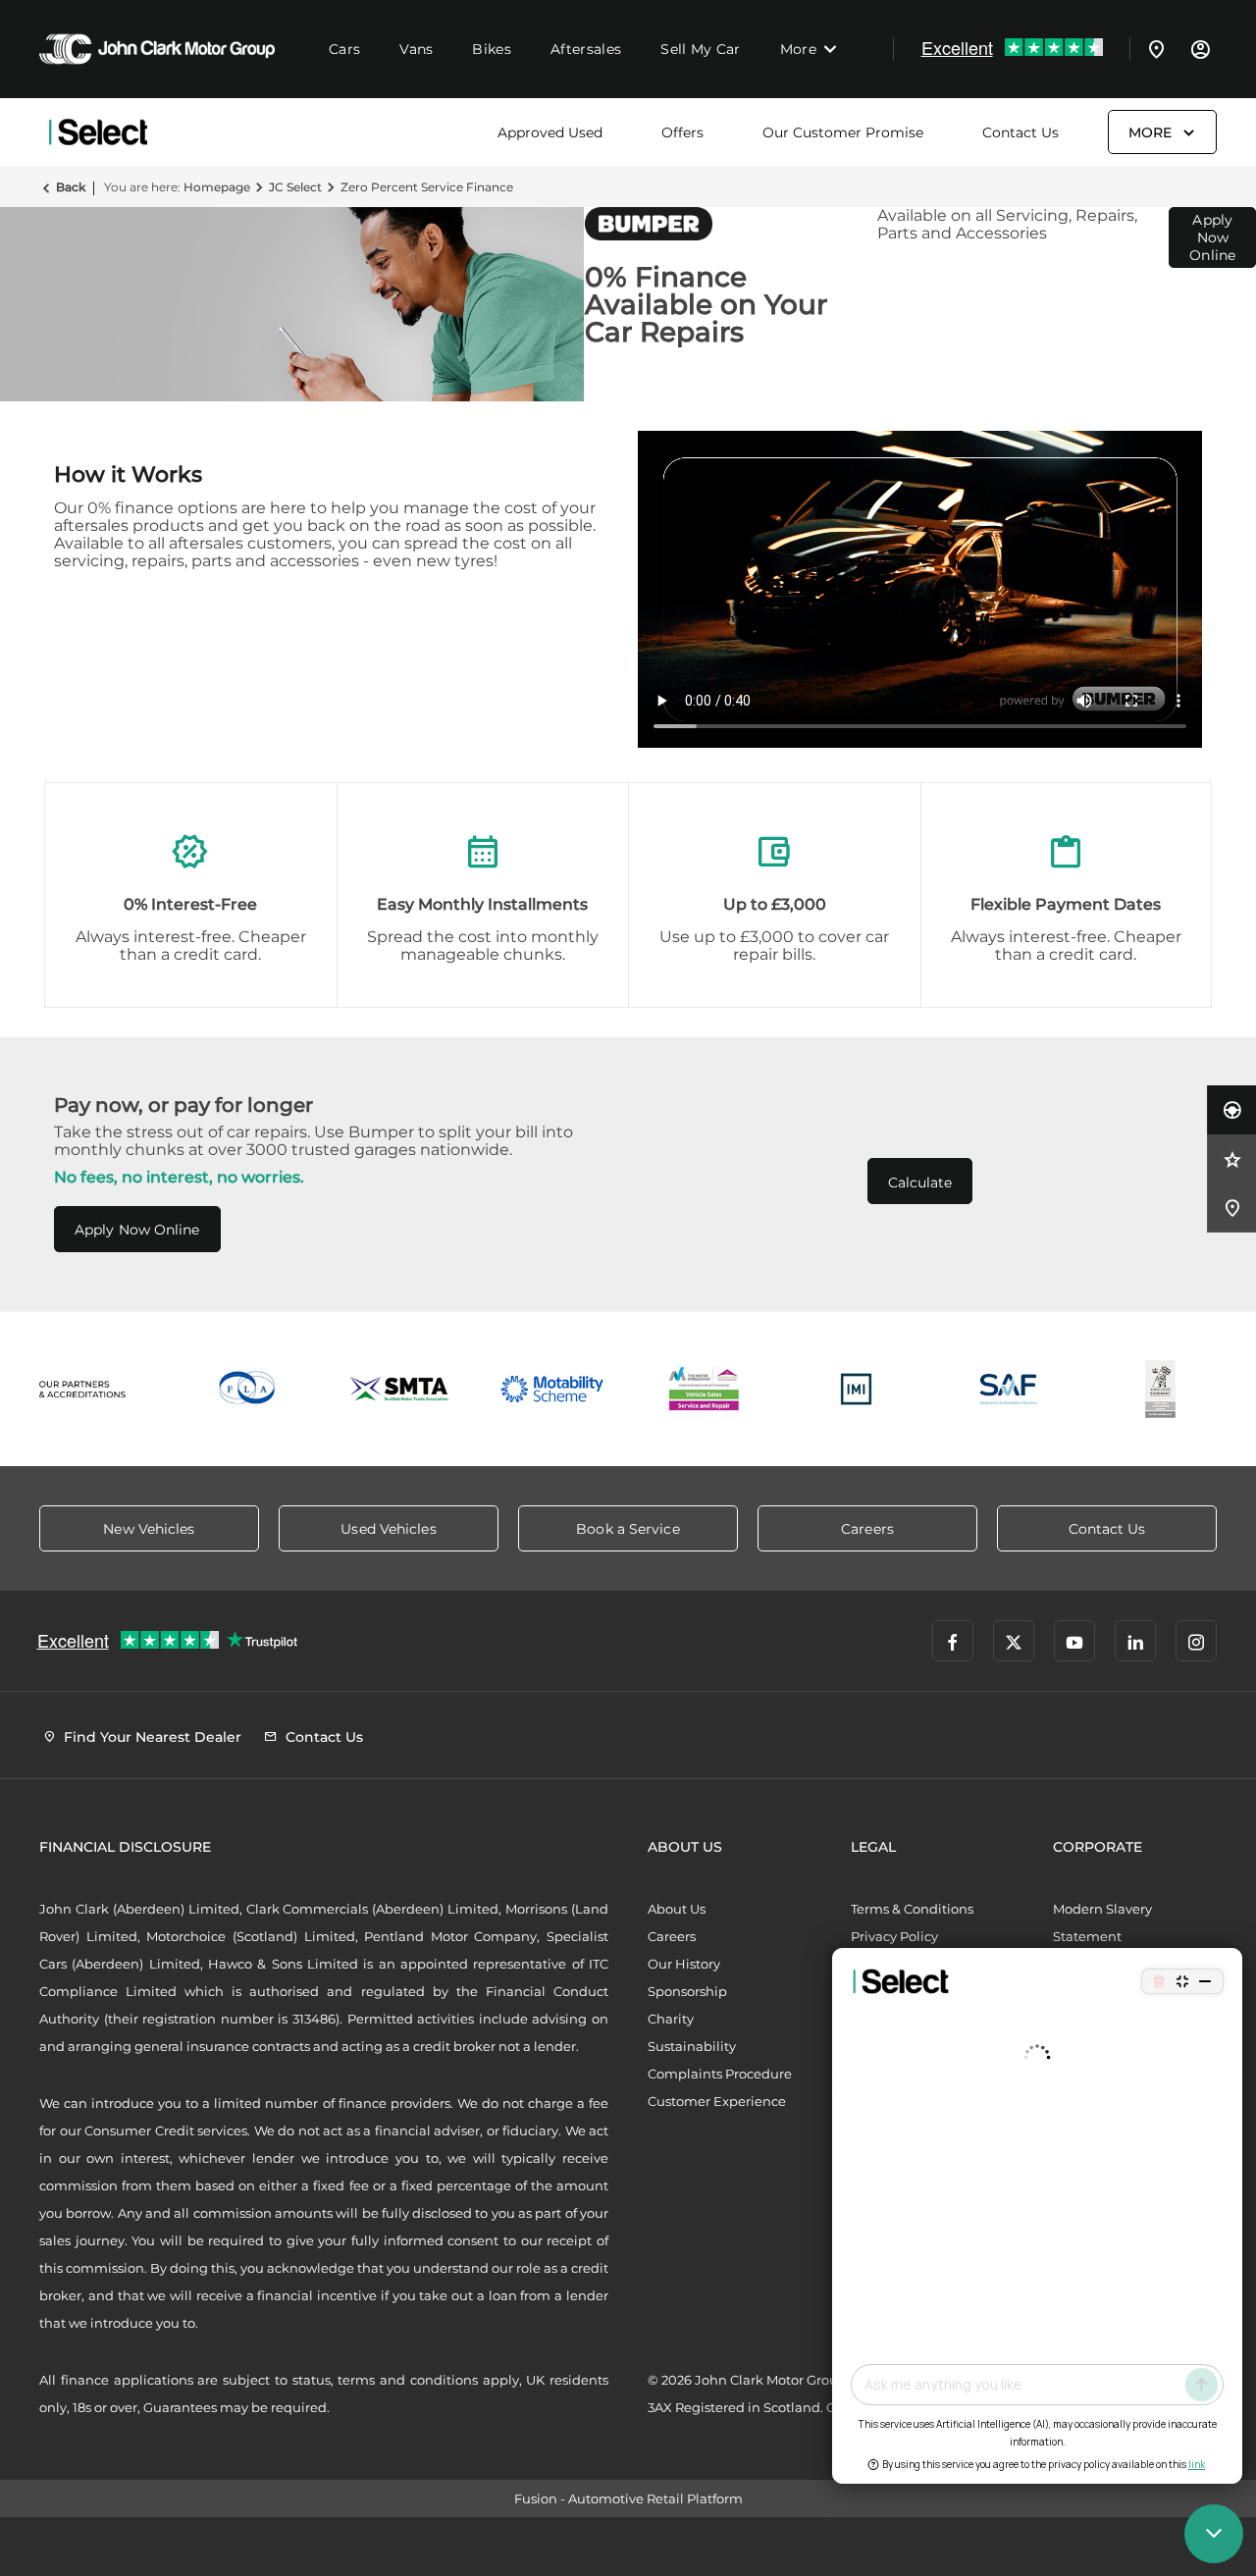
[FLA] (248, 1389)
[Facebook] (953, 1641)
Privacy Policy (894, 1936)
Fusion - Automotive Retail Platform (628, 2498)
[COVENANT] (1160, 1389)
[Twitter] (1014, 1641)
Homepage (217, 187)
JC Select (295, 187)
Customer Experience (717, 2101)
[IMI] (856, 1389)
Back (71, 187)
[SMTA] (400, 1389)
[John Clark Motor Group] (157, 49)
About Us (677, 1909)
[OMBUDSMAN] (704, 1389)
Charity (671, 2019)
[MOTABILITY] (552, 1389)
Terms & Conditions (912, 1909)
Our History (684, 1964)
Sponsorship (687, 1991)
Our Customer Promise (843, 132)
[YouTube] (1074, 1641)
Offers (682, 132)
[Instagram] (1196, 1641)
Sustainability (692, 2046)
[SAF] (1008, 1389)
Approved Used (550, 132)
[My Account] (1200, 49)
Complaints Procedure (720, 2074)
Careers (672, 1936)
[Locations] (1157, 49)
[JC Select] (98, 132)
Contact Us (1020, 132)
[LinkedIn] (1135, 1641)
